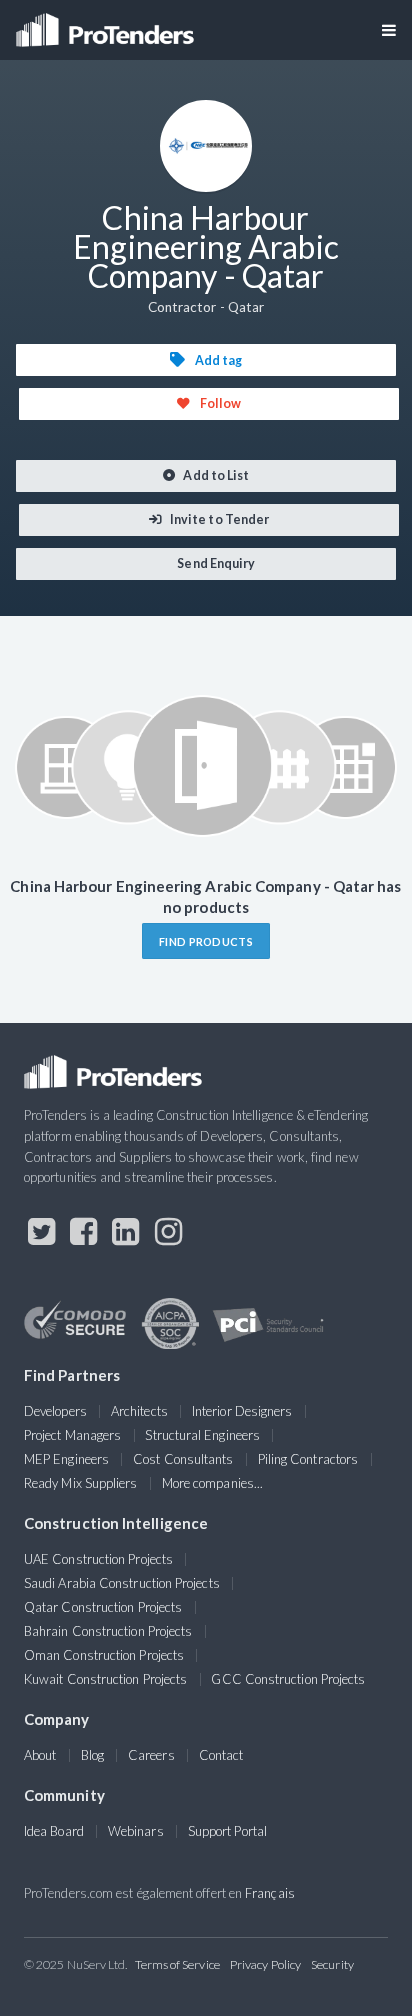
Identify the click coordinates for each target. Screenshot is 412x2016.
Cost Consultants (183, 1459)
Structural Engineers (202, 1435)
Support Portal (227, 1831)
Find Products (206, 941)
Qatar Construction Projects (103, 1607)
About (40, 1755)
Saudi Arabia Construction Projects (122, 1583)
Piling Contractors (308, 1459)
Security (332, 1964)
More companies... (212, 1483)
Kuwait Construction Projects (105, 1679)
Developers (55, 1411)
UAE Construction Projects (98, 1559)
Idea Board (54, 1831)
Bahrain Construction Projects (108, 1631)
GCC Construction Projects (288, 1679)
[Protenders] (107, 23)
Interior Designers (242, 1411)
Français (270, 1893)
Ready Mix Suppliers (81, 1483)
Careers (151, 1755)
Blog (92, 1755)
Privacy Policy (265, 1964)
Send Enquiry (215, 563)
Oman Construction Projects (104, 1655)
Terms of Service (177, 1964)
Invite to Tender (218, 519)
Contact (221, 1755)
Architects (139, 1411)
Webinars (136, 1831)
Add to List (215, 475)
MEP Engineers (66, 1459)
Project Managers (72, 1435)
